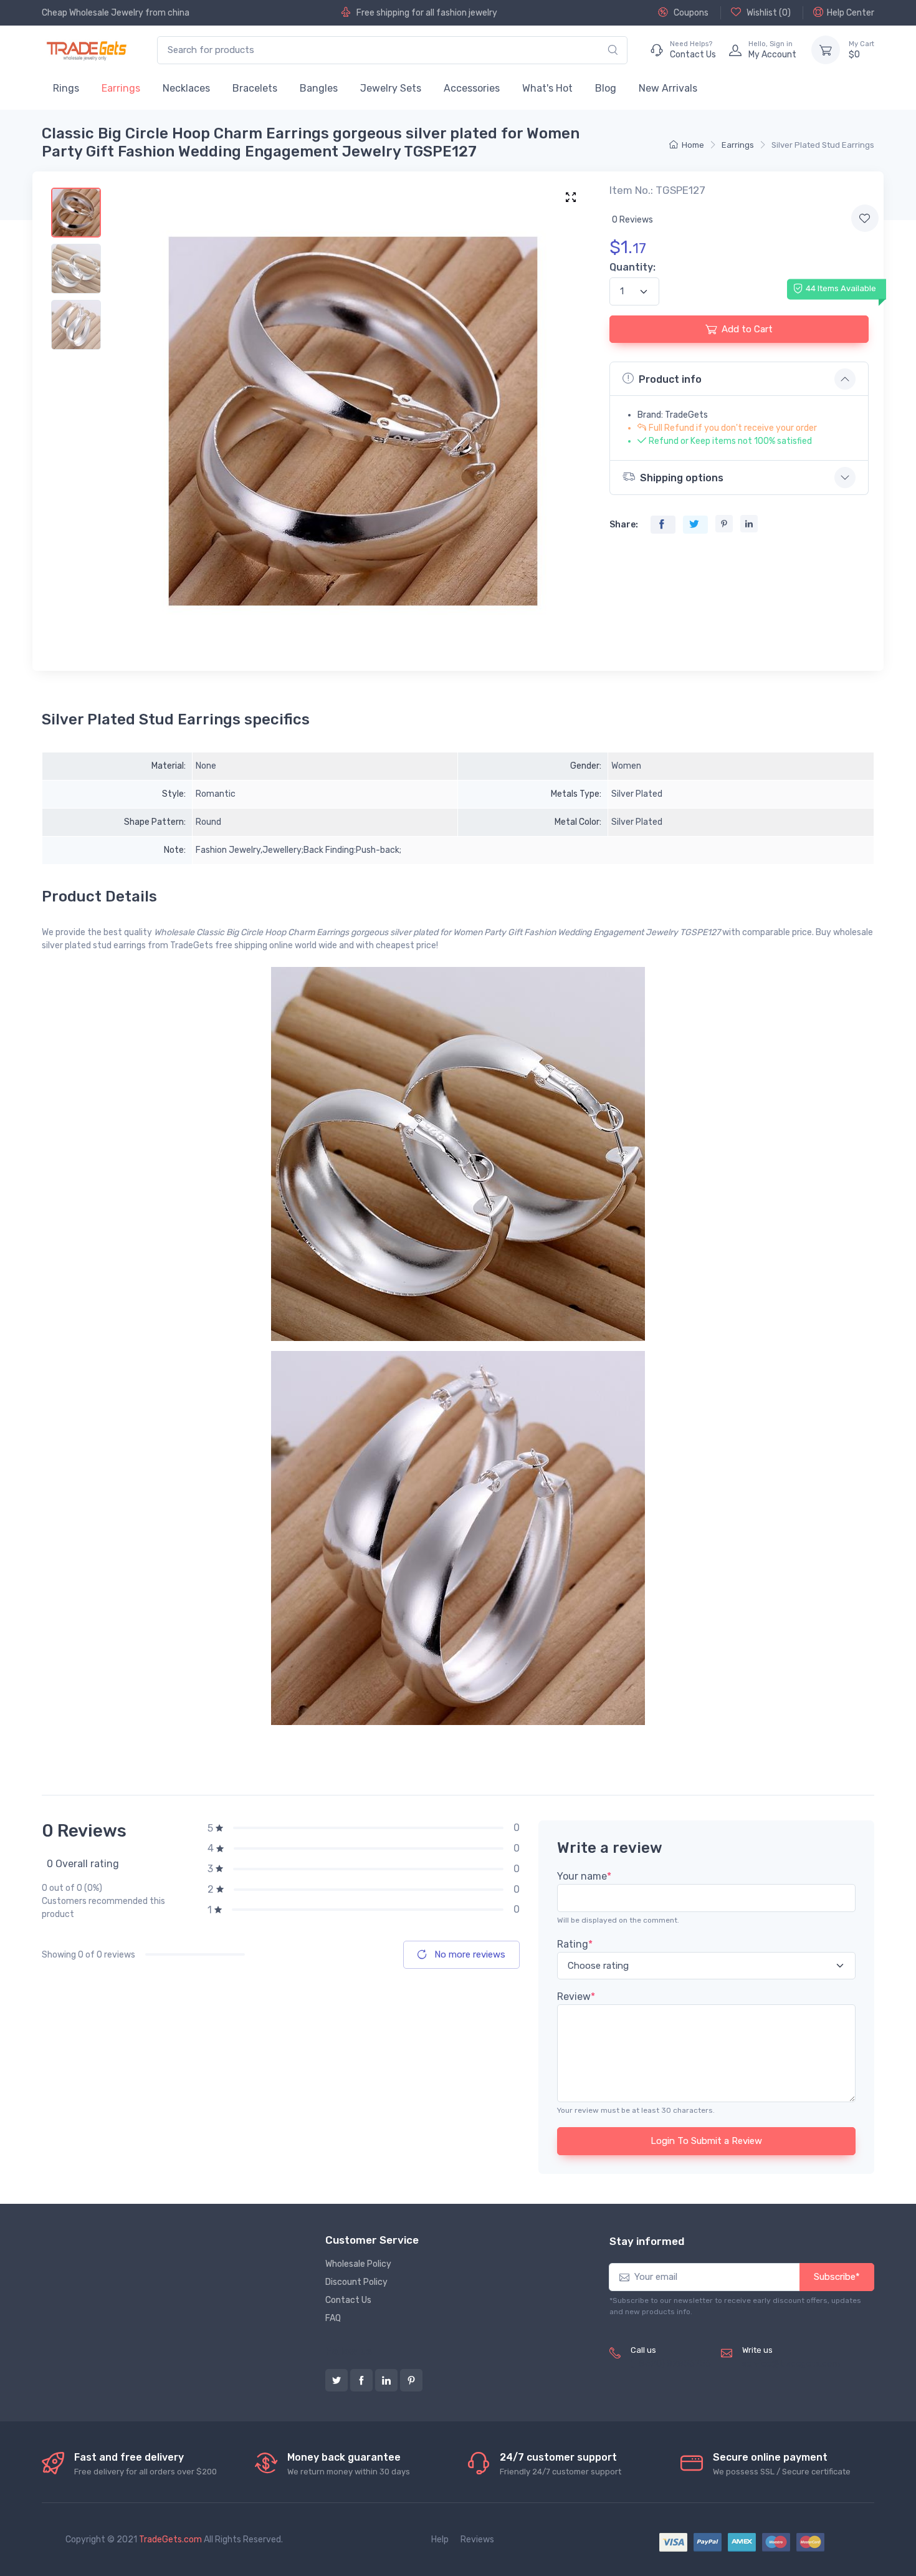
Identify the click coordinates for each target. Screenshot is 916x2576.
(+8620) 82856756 (671, 2364)
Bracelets (255, 88)
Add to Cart (747, 329)
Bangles (319, 88)
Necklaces (186, 88)
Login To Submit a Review (706, 2141)
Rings (66, 88)
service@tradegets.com (791, 2364)
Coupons (690, 13)
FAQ (333, 2318)
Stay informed (647, 2241)
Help (440, 2540)
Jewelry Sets (391, 88)
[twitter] (336, 2380)
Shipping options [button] (682, 478)
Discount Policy (356, 2282)
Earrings (121, 88)
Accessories (472, 88)
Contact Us (348, 2300)
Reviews (477, 2540)
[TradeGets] (87, 50)
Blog (606, 88)
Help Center (851, 13)
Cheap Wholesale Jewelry (93, 13)
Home (693, 145)
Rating (575, 1944)
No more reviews (469, 1954)
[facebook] (361, 2380)
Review (576, 1997)
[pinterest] (411, 2380)
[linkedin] (386, 2380)
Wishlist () (768, 13)
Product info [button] (670, 379)
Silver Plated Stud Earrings (823, 145)
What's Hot (547, 88)
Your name (584, 1876)
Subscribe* (837, 2277)
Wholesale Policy (358, 2264)
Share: (624, 525)
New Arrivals (668, 88)
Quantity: (632, 267)
